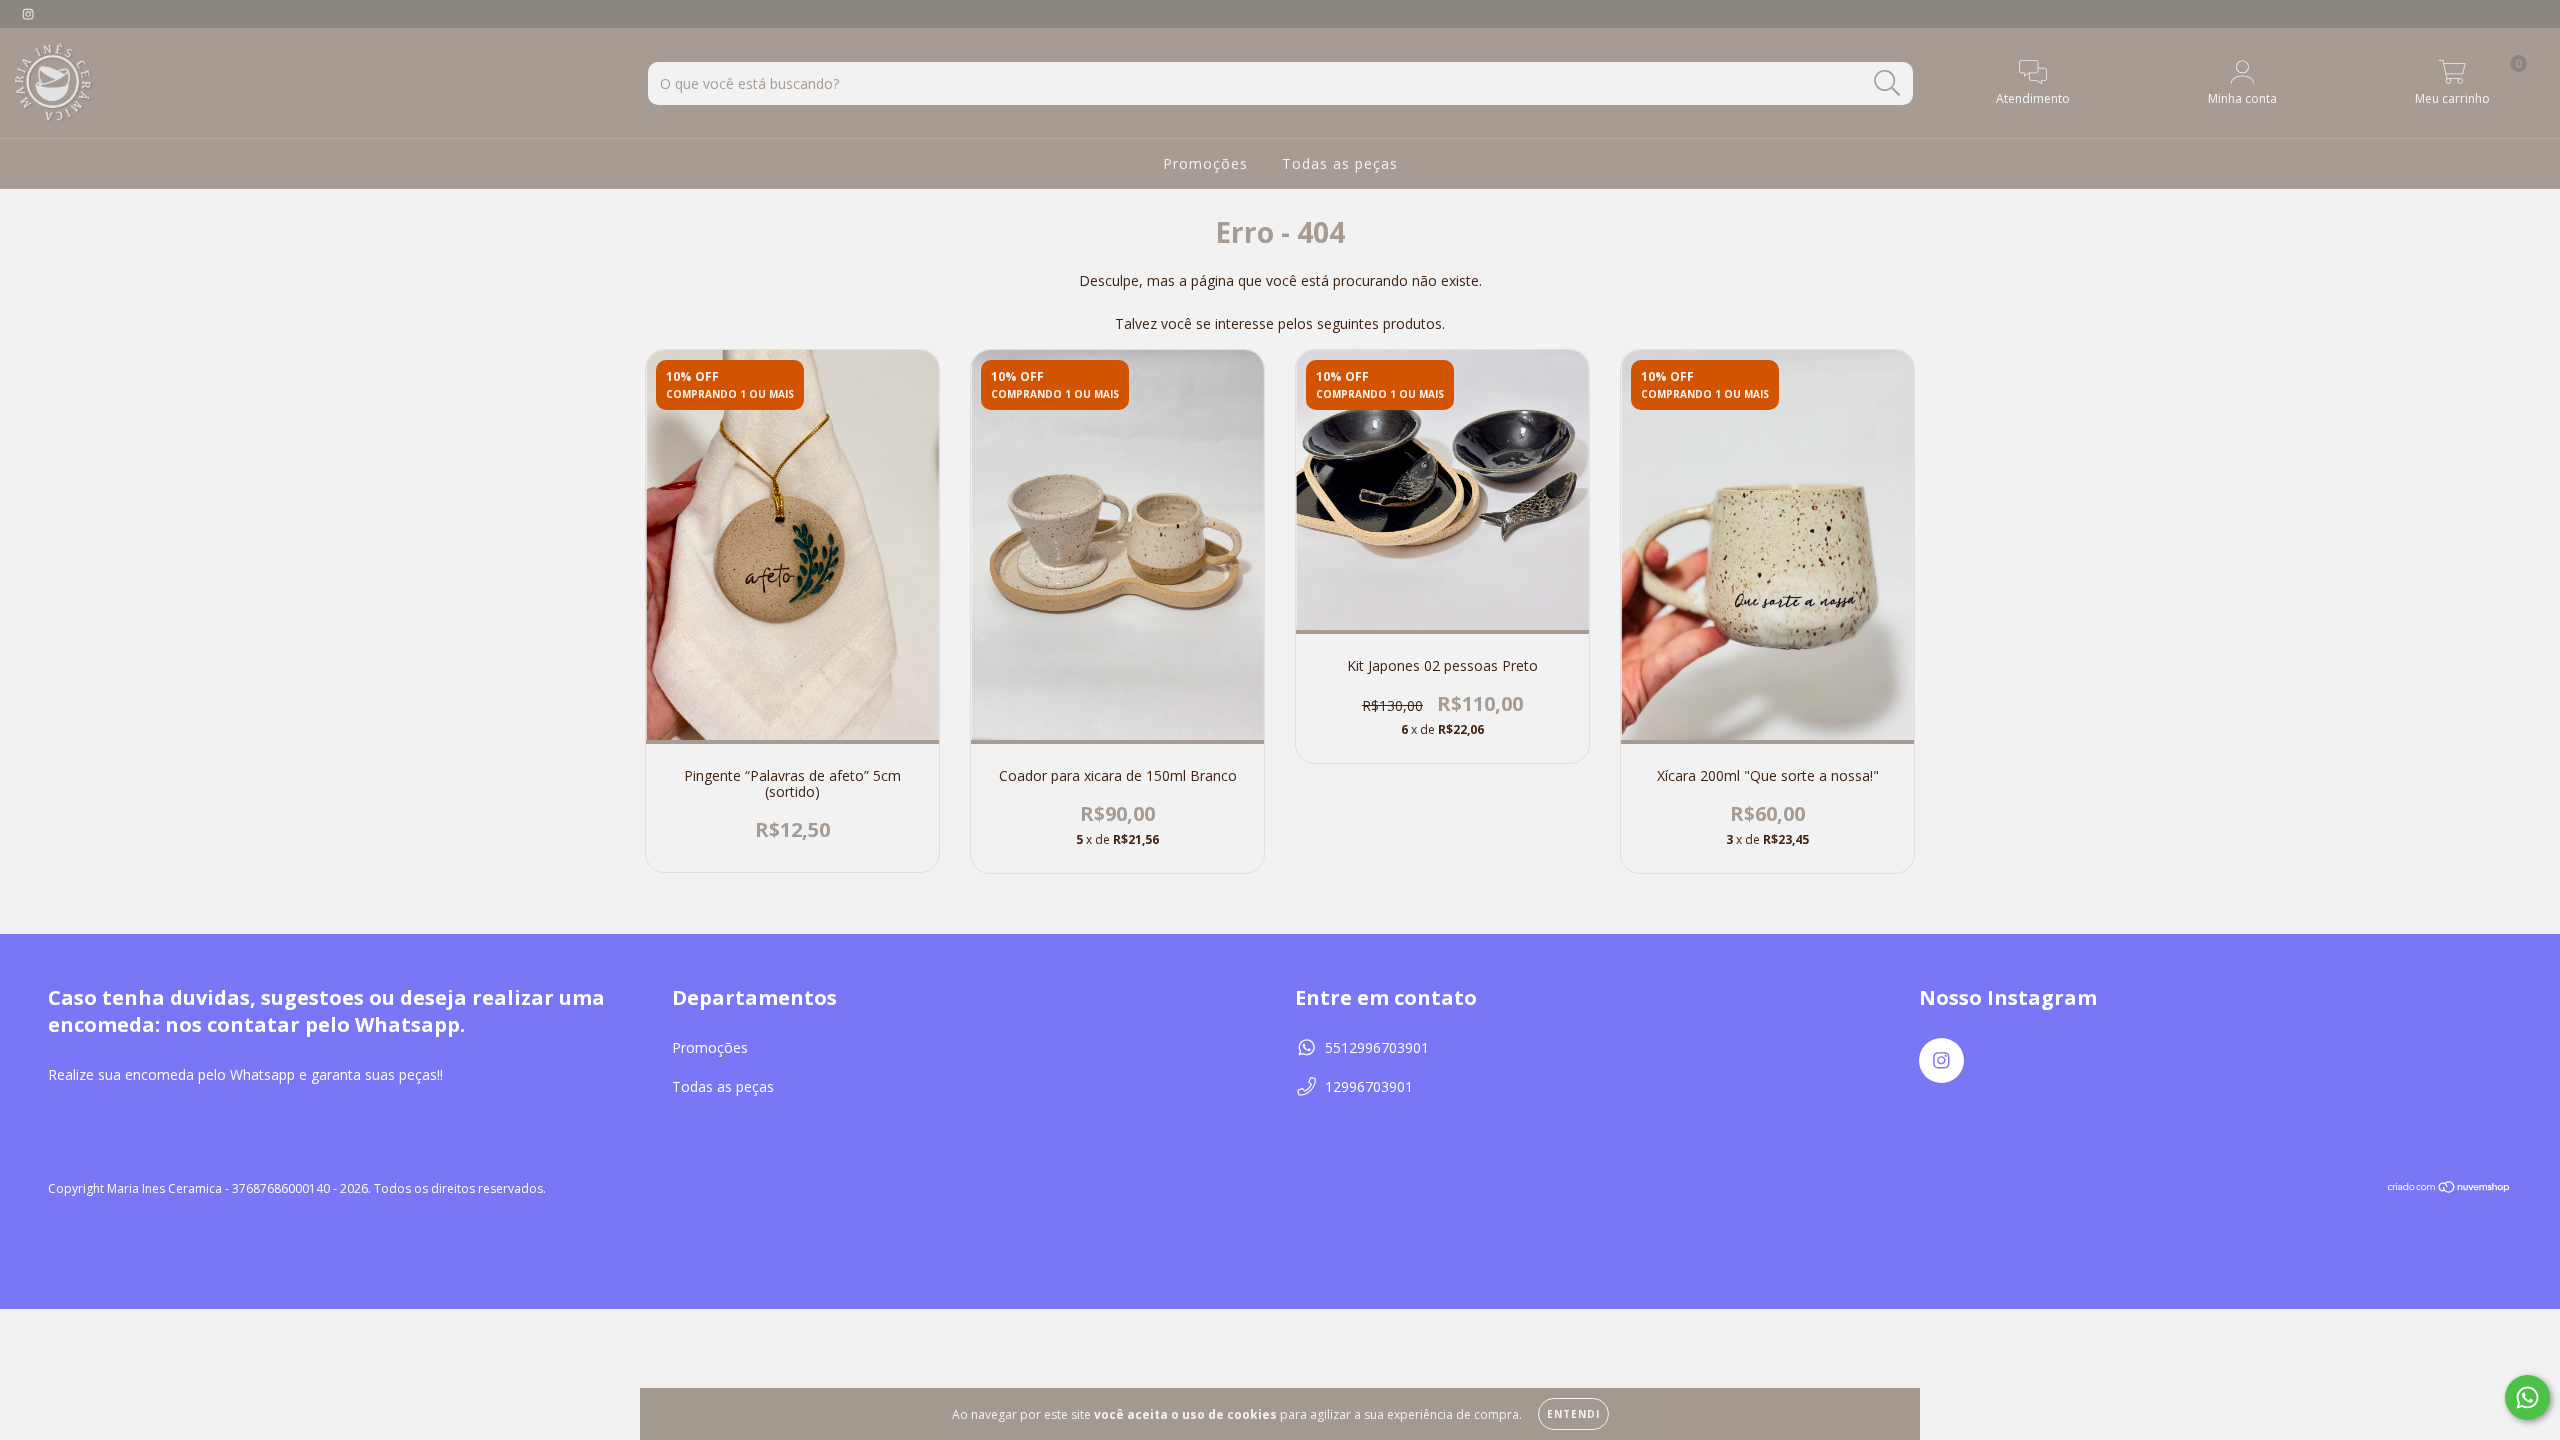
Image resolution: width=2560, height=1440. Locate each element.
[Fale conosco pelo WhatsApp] (2527, 1397)
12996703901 (1369, 1086)
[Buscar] (1887, 83)
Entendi (1573, 1414)
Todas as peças (1340, 163)
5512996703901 (1377, 1047)
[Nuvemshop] (2449, 1188)
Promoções (1205, 163)
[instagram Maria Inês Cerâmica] (28, 13)
